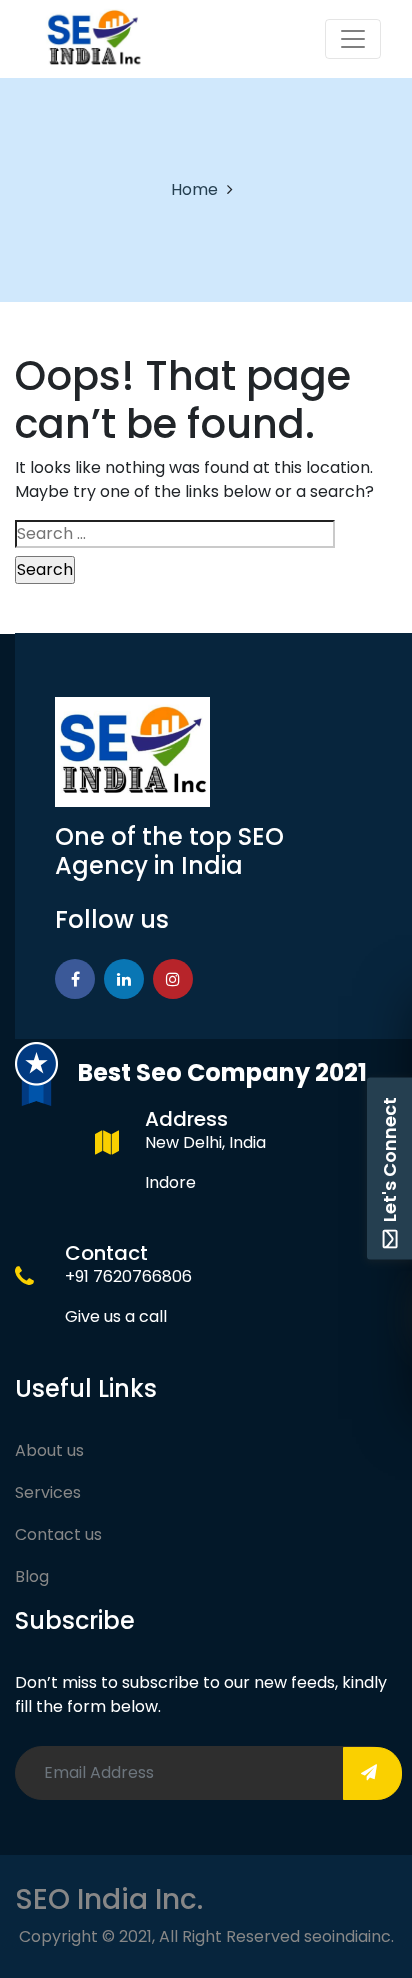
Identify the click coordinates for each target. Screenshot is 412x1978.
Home (194, 189)
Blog (32, 1576)
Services (48, 1492)
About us (49, 1450)
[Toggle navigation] (353, 39)
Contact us (58, 1534)
